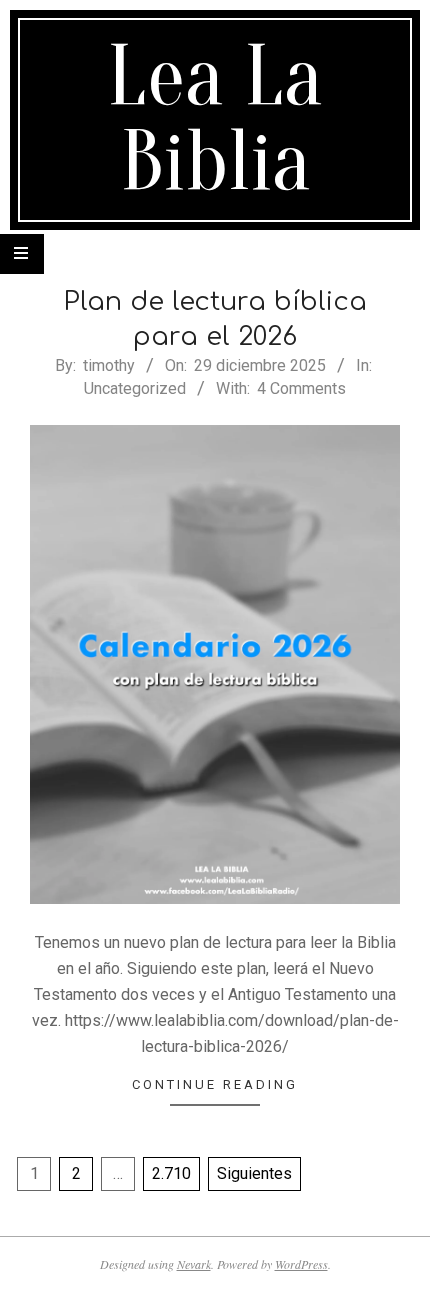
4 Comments (301, 388)
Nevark (194, 1264)
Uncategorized (135, 388)
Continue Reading (215, 1084)
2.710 (171, 1173)
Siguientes (254, 1173)
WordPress (301, 1264)
